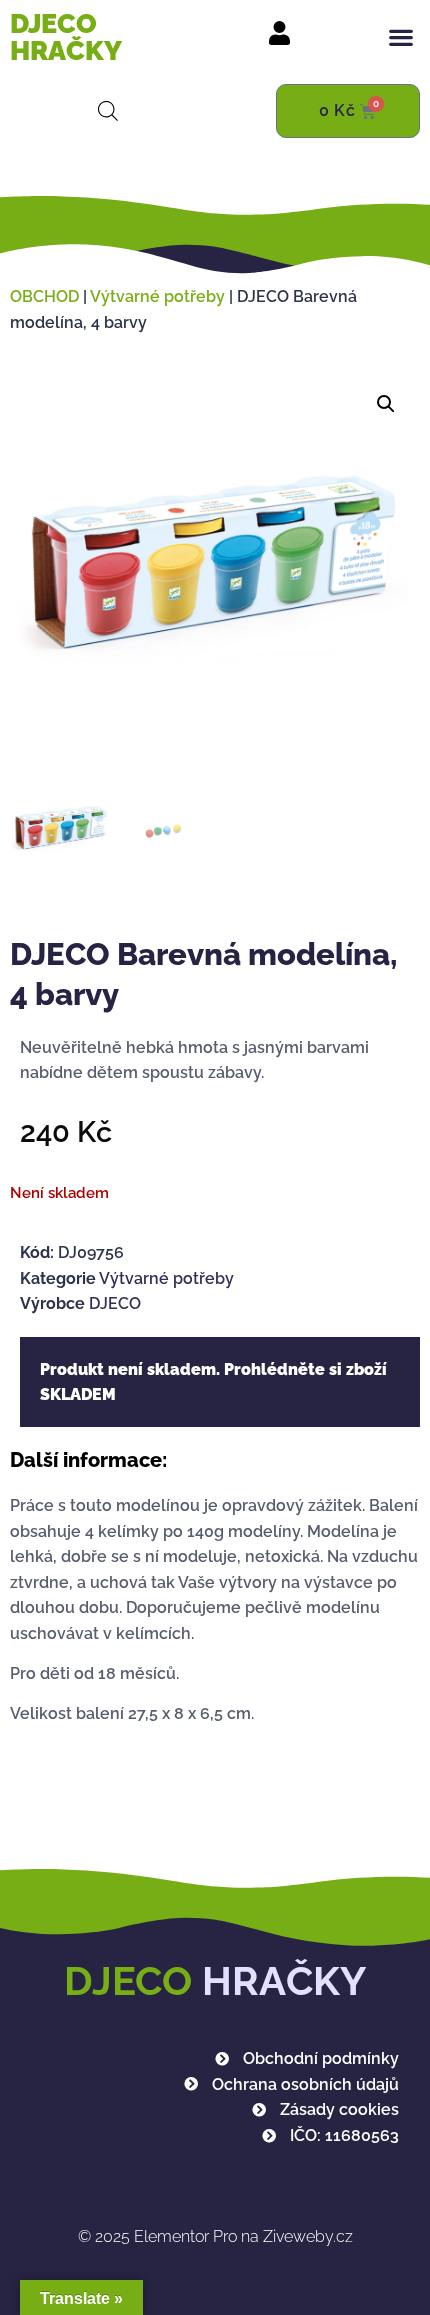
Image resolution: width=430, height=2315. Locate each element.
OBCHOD (44, 296)
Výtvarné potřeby (157, 296)
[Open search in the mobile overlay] (108, 111)
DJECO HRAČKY (66, 37)
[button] (400, 37)
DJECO (115, 1303)
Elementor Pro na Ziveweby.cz (215, 2236)
